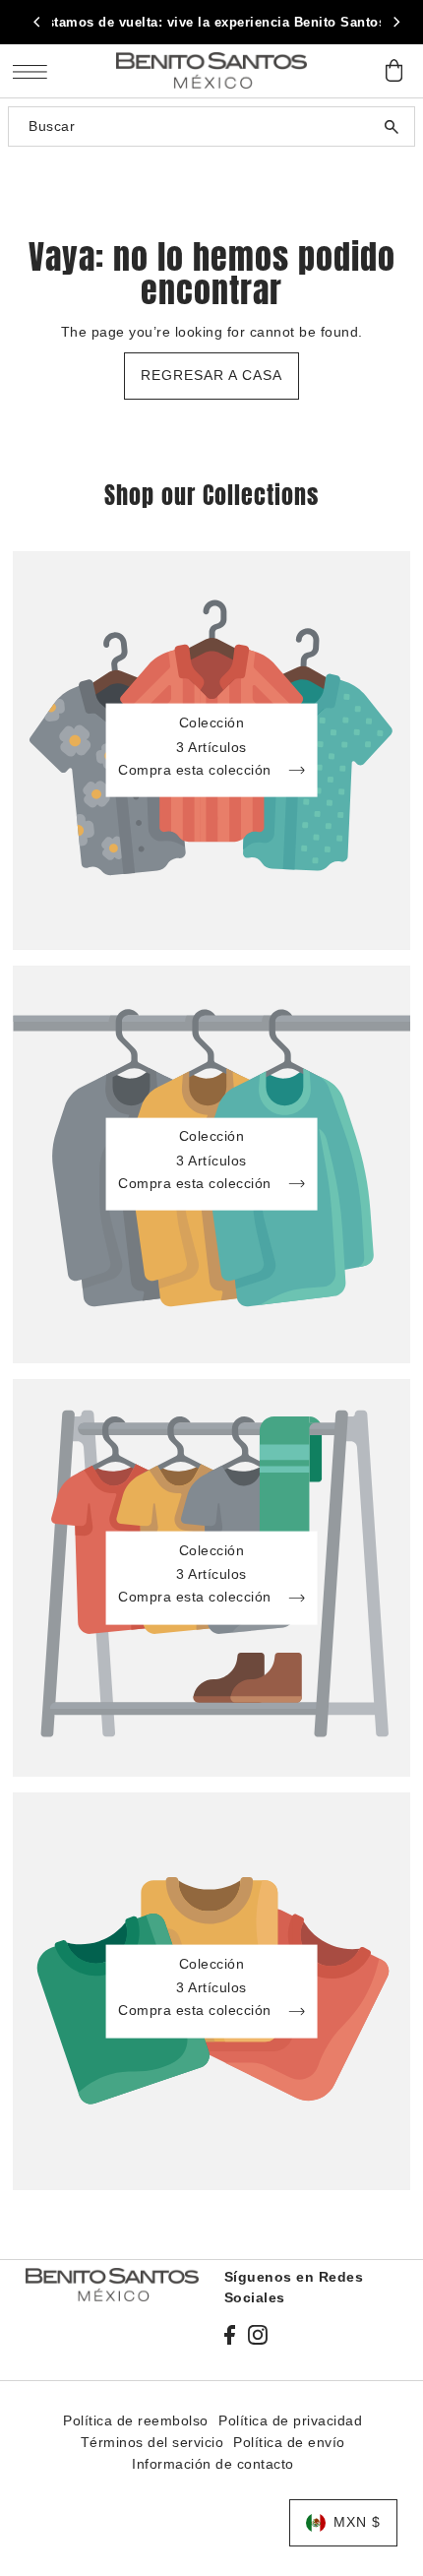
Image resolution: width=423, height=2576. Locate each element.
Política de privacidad (290, 2421)
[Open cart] (393, 71)
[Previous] (37, 23)
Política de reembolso (136, 2421)
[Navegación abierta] (35, 71)
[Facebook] (230, 2334)
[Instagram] (258, 2334)
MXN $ (357, 2522)
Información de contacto (213, 2464)
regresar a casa (211, 376)
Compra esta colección (197, 770)
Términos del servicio (152, 2443)
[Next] (395, 23)
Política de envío (289, 2443)
